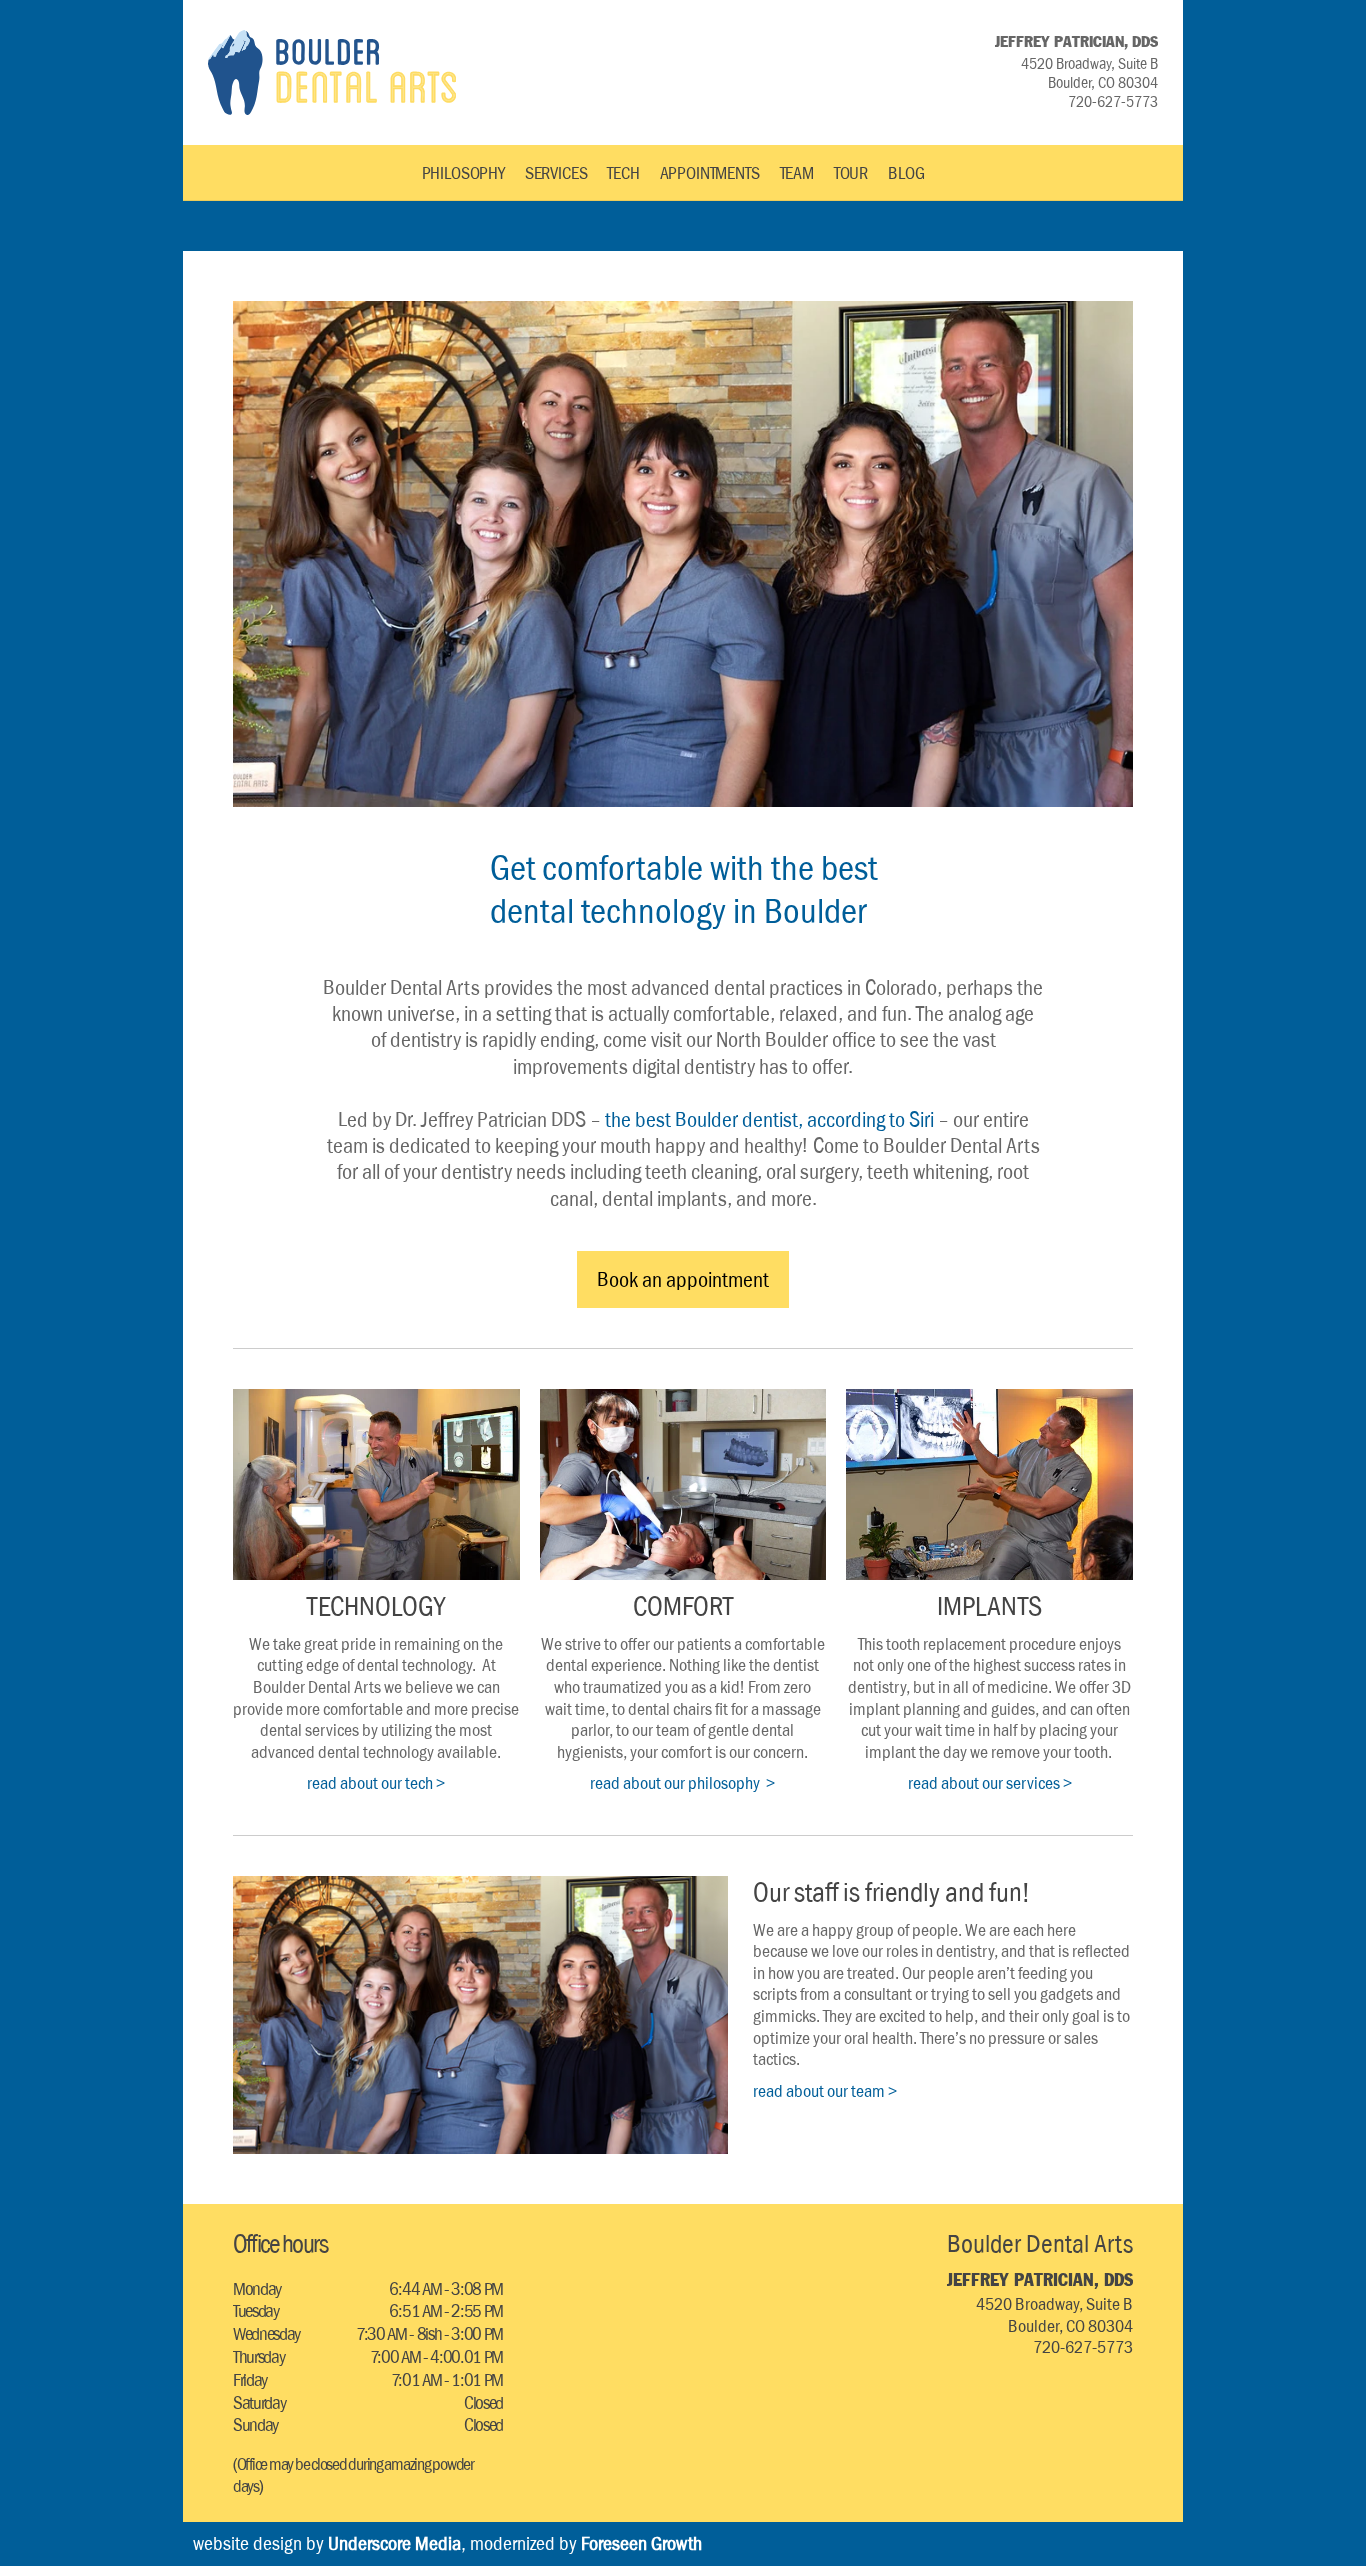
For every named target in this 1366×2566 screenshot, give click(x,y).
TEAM (797, 173)
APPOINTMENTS (710, 173)
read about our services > (990, 1783)
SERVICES (556, 173)
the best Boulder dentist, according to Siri (769, 1119)
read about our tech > (376, 1783)
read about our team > (825, 2091)
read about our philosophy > (682, 1783)
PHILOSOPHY (463, 173)
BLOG (906, 173)
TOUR (851, 173)
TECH (623, 173)
